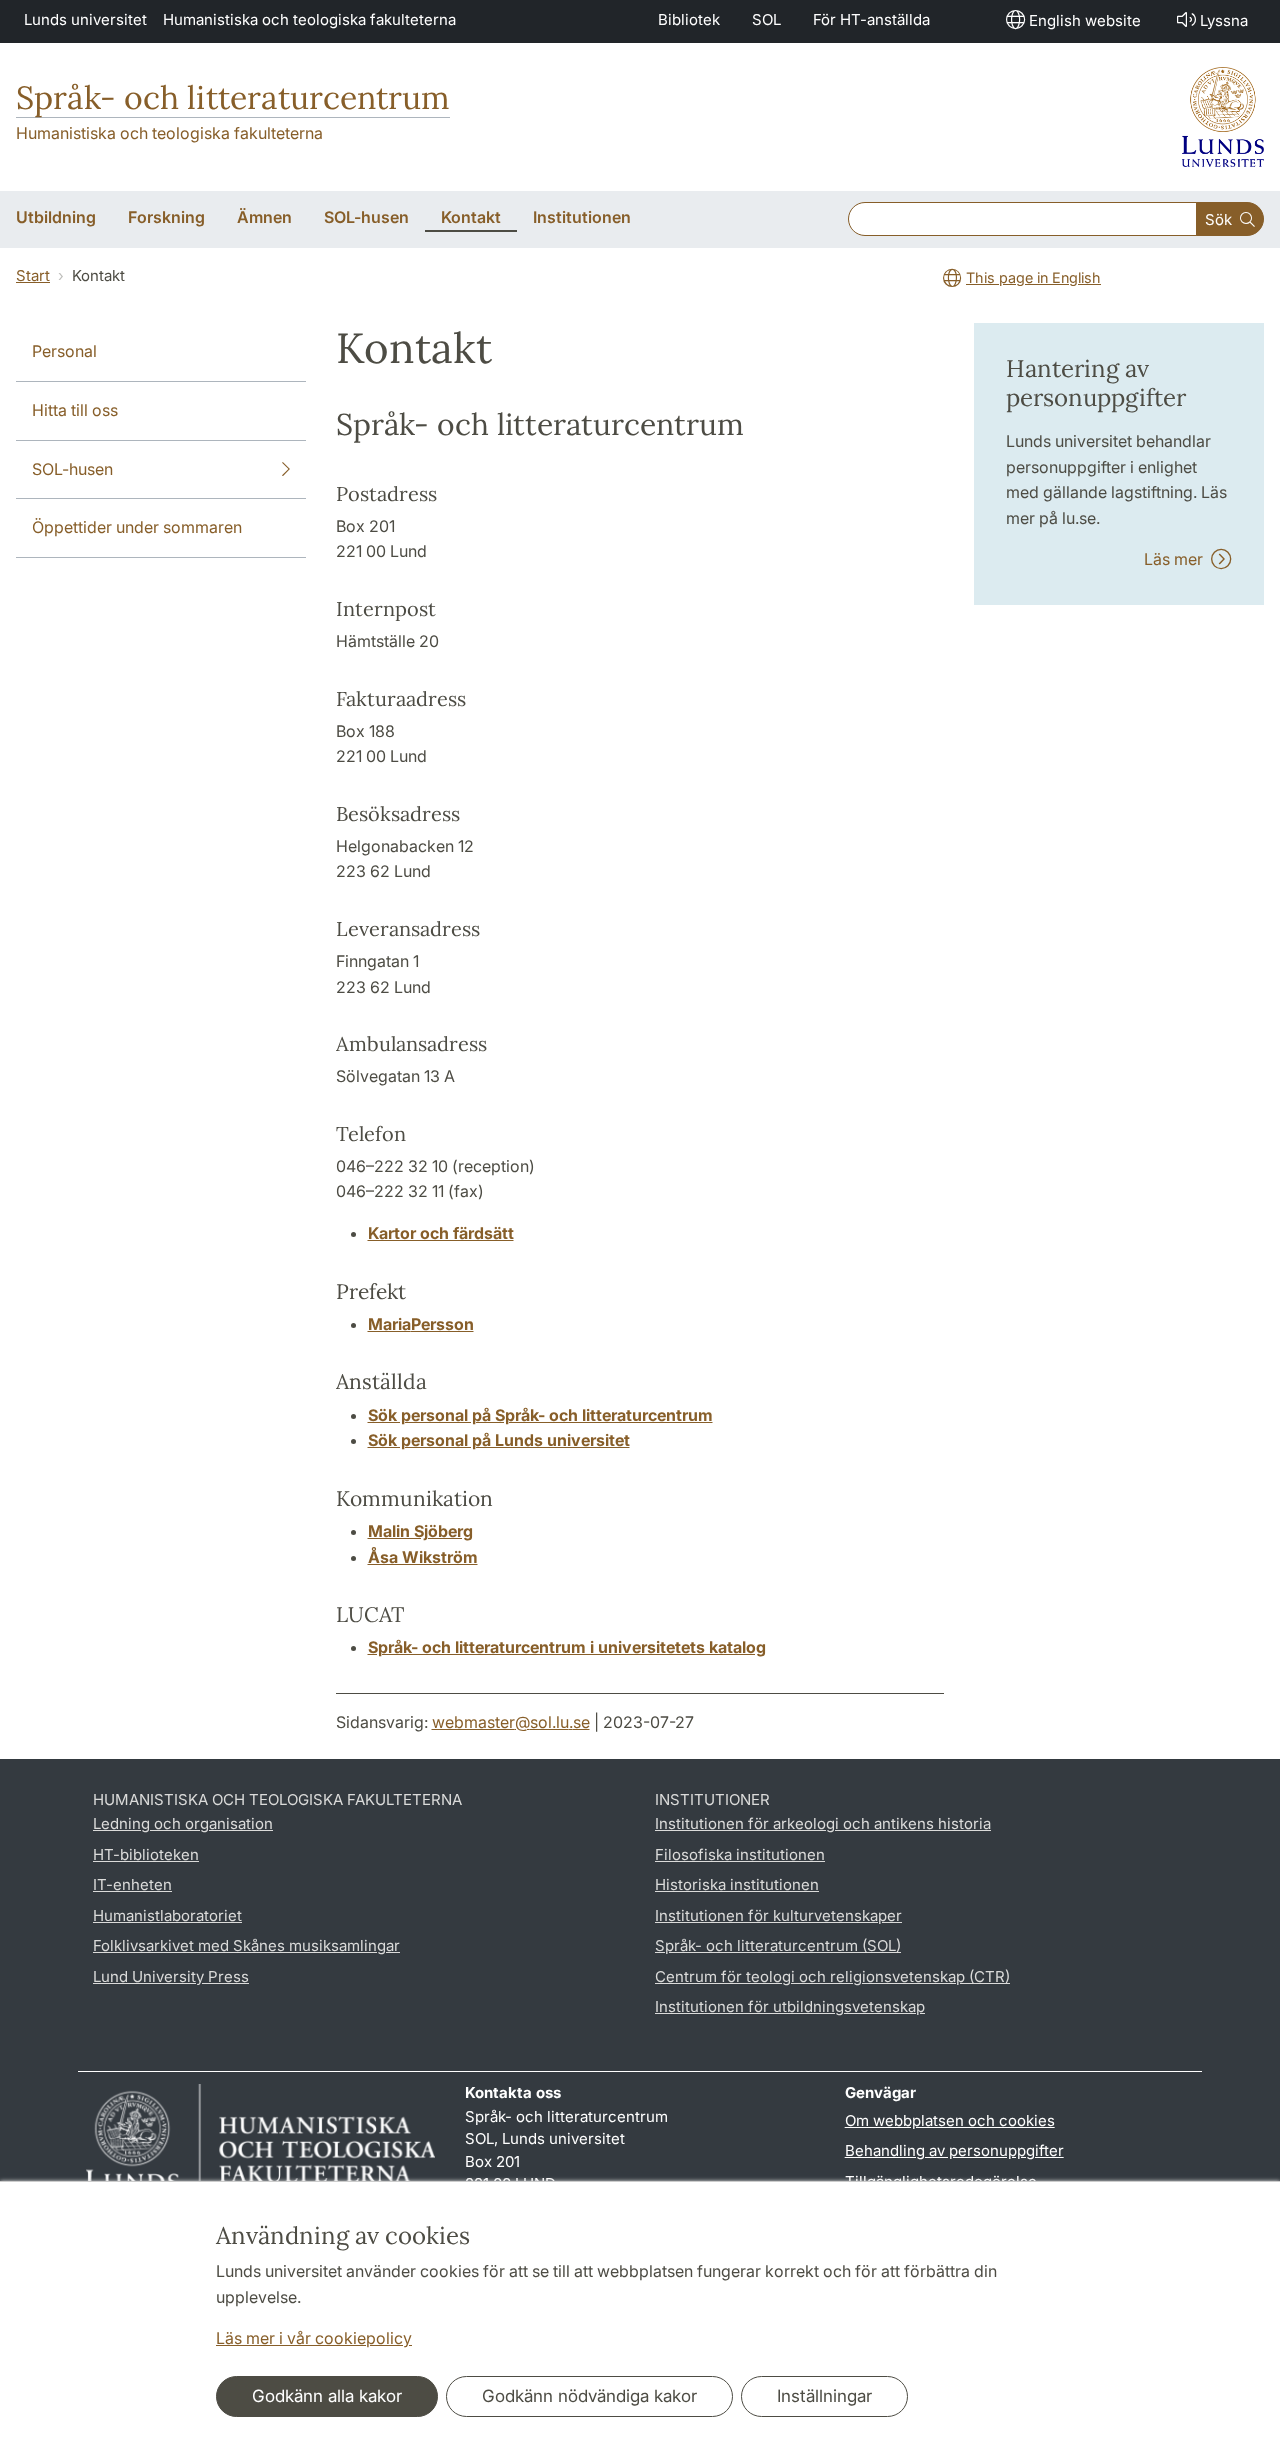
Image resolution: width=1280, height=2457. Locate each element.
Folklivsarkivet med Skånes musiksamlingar (246, 1945)
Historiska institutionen (737, 1884)
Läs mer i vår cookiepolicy (314, 2338)
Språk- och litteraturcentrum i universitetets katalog (567, 1647)
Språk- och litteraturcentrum (233, 97)
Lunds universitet (85, 19)
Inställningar (824, 2396)
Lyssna (1224, 20)
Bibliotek (689, 19)
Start (33, 275)
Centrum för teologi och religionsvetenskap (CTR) (832, 1976)
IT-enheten (132, 1884)
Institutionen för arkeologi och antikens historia (823, 1823)
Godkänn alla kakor (327, 2396)
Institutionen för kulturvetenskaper (778, 1915)
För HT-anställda (871, 19)
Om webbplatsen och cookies (950, 2120)
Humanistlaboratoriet (167, 1915)
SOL (766, 19)
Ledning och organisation (183, 1823)
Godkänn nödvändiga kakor (589, 2396)
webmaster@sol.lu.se (511, 1722)
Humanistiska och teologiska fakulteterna (309, 19)
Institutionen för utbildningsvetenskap (790, 2006)
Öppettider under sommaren (137, 527)
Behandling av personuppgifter (954, 2150)
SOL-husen (72, 469)
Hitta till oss (75, 410)
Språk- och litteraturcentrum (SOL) (778, 1945)
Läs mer (1177, 559)
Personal (64, 351)
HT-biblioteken (146, 1854)
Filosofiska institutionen (740, 1854)
